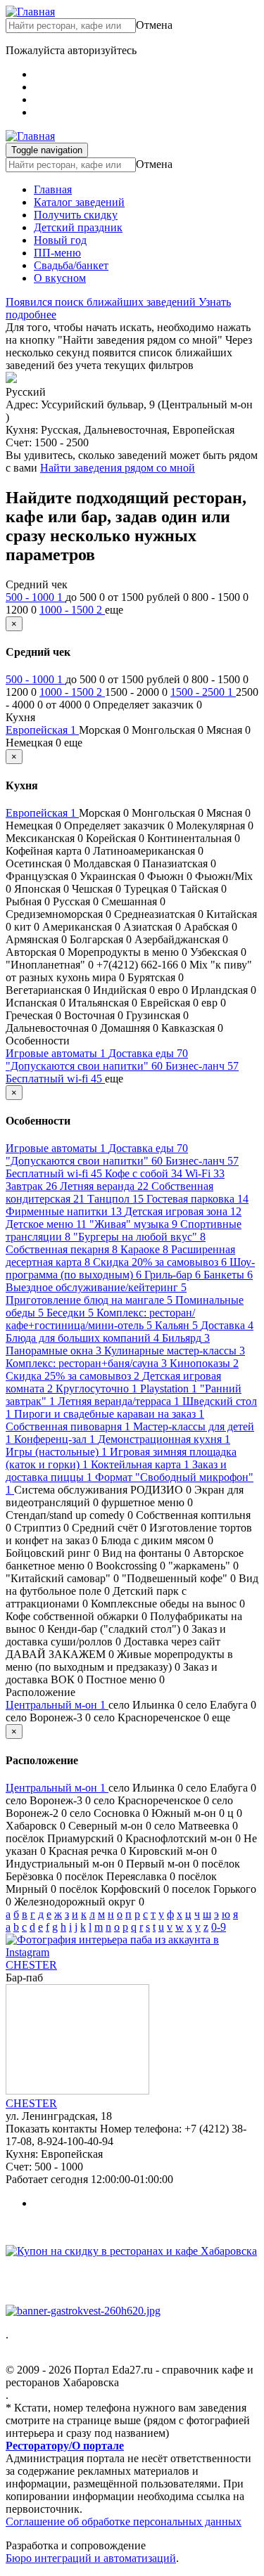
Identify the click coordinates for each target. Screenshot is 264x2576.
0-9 (219, 1927)
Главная (53, 189)
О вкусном (60, 278)
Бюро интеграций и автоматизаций (91, 2558)
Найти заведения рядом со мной (118, 468)
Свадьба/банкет (71, 265)
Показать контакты (51, 2129)
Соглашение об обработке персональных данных (124, 2522)
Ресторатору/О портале (65, 2446)
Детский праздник (78, 227)
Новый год (60, 240)
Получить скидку (76, 215)
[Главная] (30, 12)
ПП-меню (57, 253)
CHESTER (31, 1965)
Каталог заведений (79, 202)
